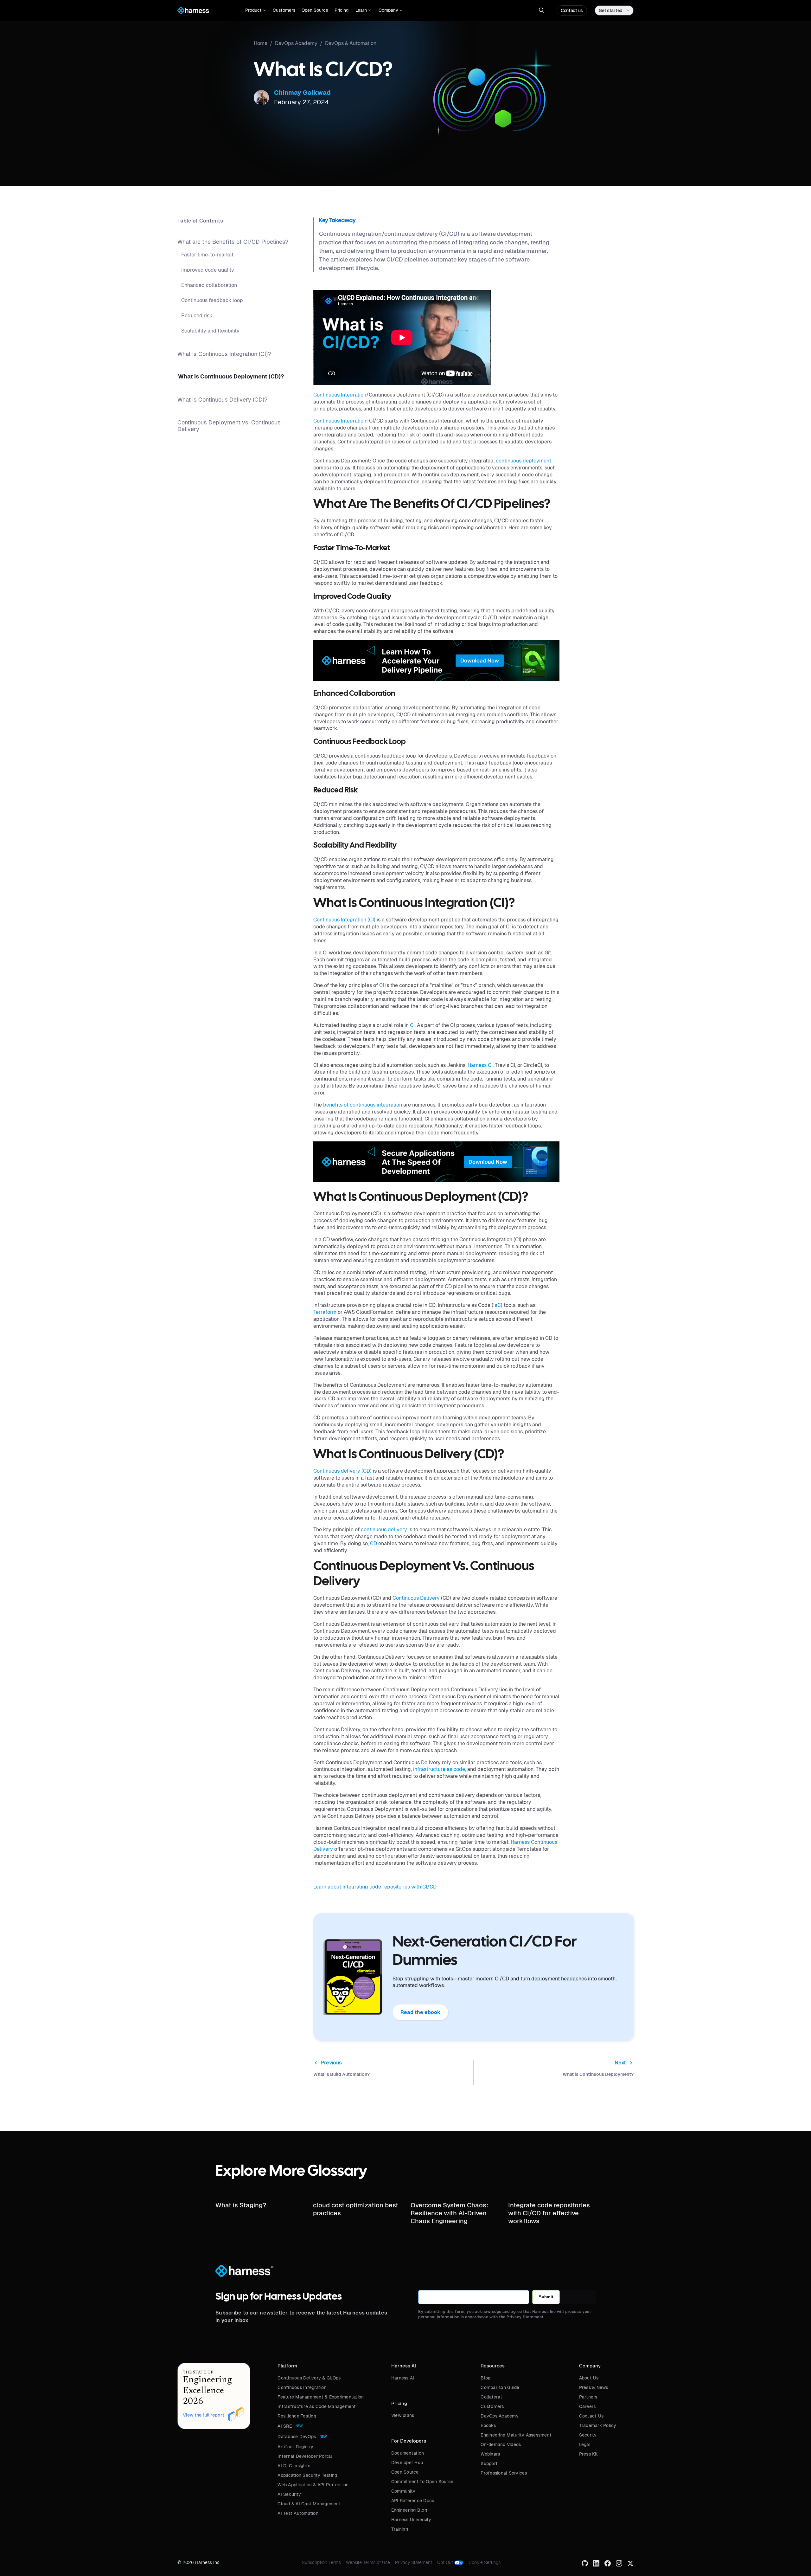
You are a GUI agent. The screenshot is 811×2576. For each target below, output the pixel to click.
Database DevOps (297, 2437)
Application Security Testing (307, 2475)
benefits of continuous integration (363, 1105)
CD (374, 1543)
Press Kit (588, 2454)
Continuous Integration (340, 395)
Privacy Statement (414, 2562)
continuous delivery (384, 1530)
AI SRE (285, 2426)
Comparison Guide (500, 2387)
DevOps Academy (500, 2416)
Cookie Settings (485, 2562)
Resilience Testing (297, 2416)
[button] (255, 10)
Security (588, 2435)
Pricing (342, 10)
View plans (403, 2415)
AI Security (289, 2494)
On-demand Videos (501, 2444)
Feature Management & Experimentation (321, 2397)
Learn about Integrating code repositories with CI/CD (375, 1887)
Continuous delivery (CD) (342, 1471)
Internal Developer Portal (305, 2456)
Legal (585, 2444)
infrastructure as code (439, 1769)
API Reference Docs (413, 2501)
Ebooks (488, 2425)
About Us (589, 2378)
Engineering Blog (409, 2510)
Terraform (325, 1312)
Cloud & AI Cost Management (309, 2504)
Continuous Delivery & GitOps (309, 2378)
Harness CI (480, 1065)
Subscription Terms (321, 2562)
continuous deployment (524, 461)
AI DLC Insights (294, 2466)
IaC (497, 1305)
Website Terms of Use (368, 2562)
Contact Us (591, 2416)
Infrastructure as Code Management (317, 2406)
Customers (284, 10)
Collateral (491, 2397)
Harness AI (403, 2378)
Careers (587, 2406)
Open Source (315, 10)
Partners (588, 2397)
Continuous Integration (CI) (344, 920)
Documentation (408, 2453)
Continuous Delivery (416, 1598)
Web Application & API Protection (313, 2485)
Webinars (490, 2454)
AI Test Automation (298, 2513)
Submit (546, 2297)
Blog (485, 2378)
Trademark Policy (598, 2425)
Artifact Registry (295, 2447)
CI (382, 985)
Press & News (594, 2387)
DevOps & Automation (351, 43)
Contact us (572, 10)
